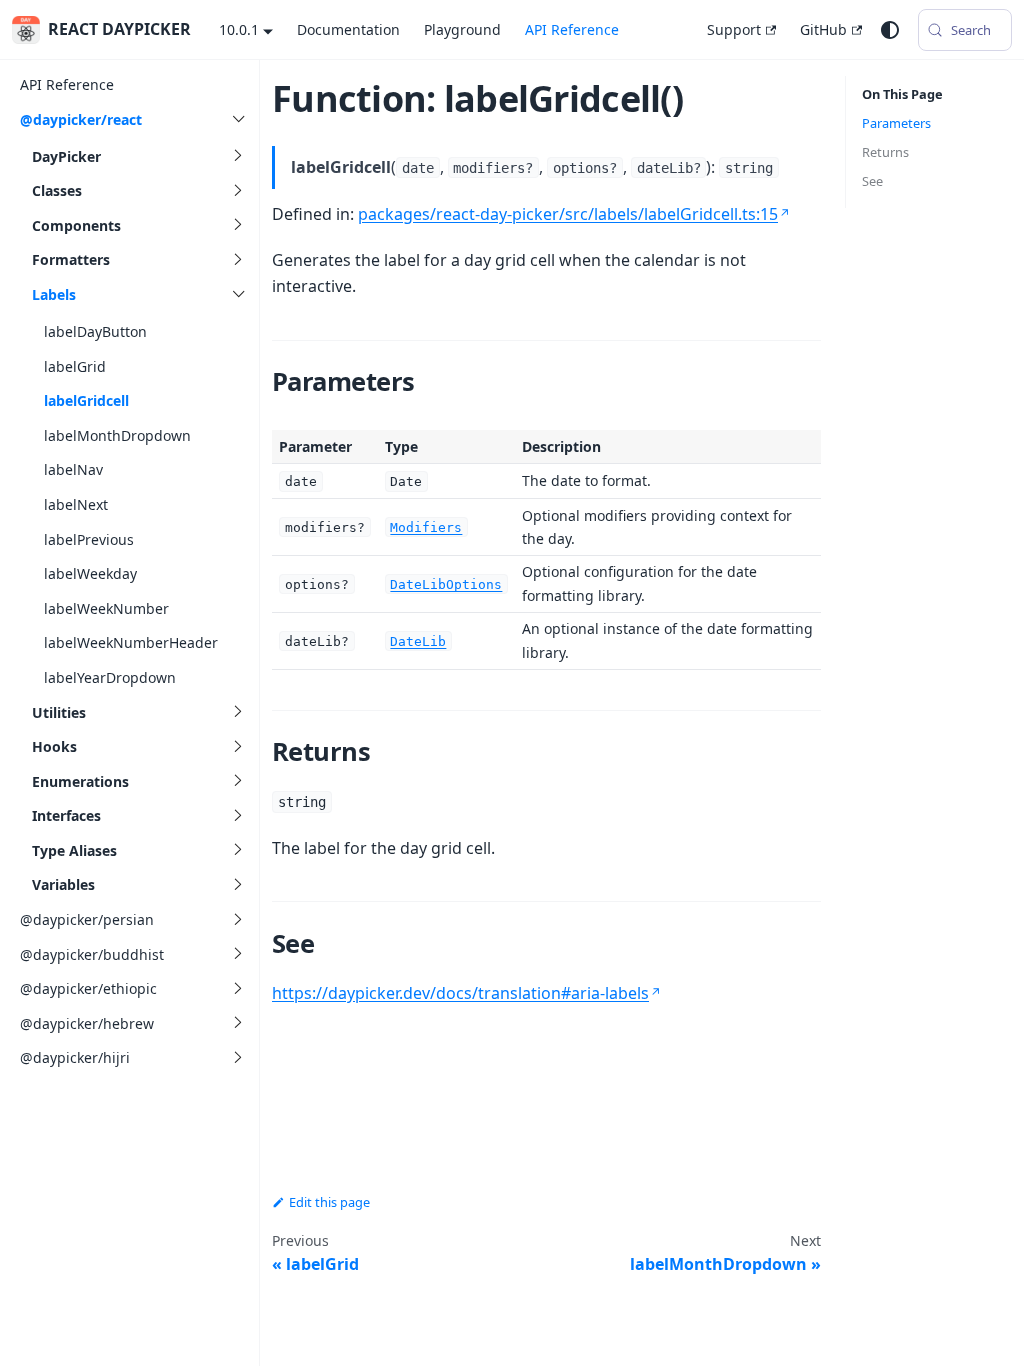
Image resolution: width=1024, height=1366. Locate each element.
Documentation (348, 29)
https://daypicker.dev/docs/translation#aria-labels (460, 993)
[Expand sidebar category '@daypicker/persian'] (238, 919)
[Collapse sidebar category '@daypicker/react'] (238, 119)
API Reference (572, 29)
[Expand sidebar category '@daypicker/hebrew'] (238, 1023)
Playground (462, 29)
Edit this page (329, 1202)
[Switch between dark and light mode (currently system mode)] (890, 30)
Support (734, 29)
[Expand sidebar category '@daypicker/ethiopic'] (238, 988)
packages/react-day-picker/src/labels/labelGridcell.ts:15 (568, 214)
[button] (140, 156)
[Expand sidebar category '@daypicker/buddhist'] (238, 954)
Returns (885, 152)
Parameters (896, 123)
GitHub (823, 29)
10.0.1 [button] (239, 29)
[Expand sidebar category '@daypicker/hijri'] (238, 1057)
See (872, 181)
